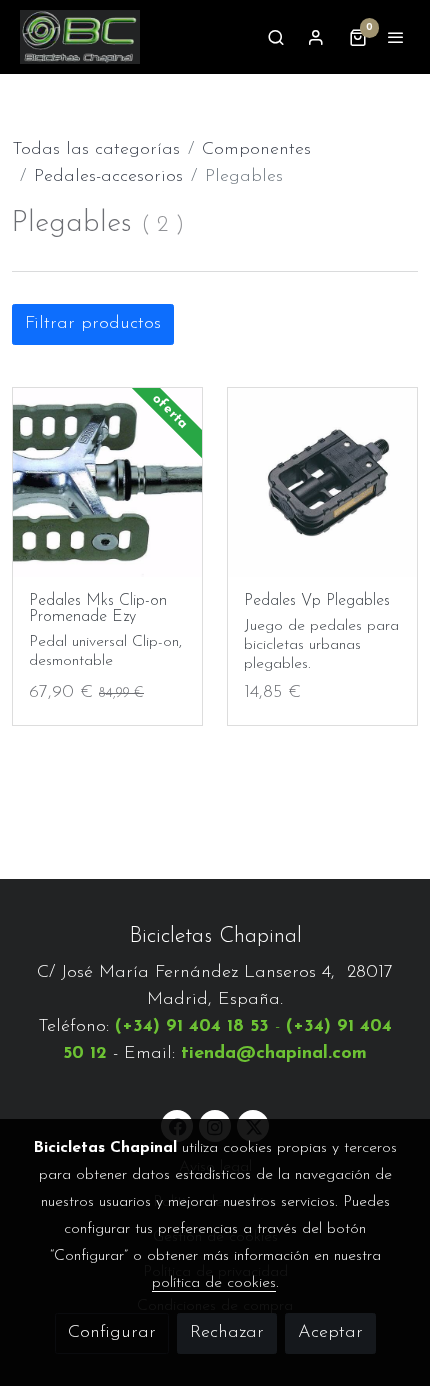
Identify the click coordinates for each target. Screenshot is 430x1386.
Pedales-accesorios (108, 177)
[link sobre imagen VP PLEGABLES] (322, 482)
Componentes (256, 150)
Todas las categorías (96, 150)
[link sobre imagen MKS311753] (107, 482)
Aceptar (330, 1333)
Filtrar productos (93, 324)
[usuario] (316, 37)
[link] (80, 37)
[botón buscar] (276, 37)
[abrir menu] (396, 37)
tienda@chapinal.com (274, 1054)
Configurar (112, 1333)
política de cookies (214, 1283)
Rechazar (227, 1333)
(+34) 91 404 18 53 (192, 1027)
